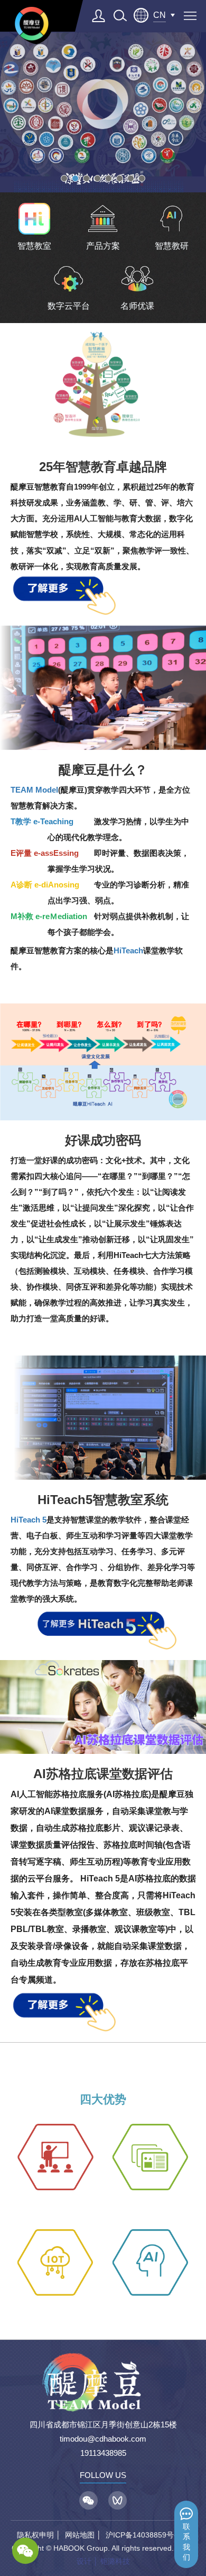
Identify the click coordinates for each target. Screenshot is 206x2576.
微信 (88, 2500)
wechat (25, 2551)
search (120, 16)
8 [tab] (142, 178)
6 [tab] (120, 178)
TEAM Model (34, 790)
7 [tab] (131, 178)
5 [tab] (109, 178)
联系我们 (186, 2542)
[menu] (190, 16)
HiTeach (128, 950)
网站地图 (80, 2535)
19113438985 (103, 2453)
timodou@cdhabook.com (103, 2439)
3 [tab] (86, 178)
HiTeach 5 (29, 1520)
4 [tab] (97, 178)
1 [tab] (64, 178)
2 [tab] (75, 178)
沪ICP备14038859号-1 (143, 2535)
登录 (99, 16)
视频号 (118, 2500)
